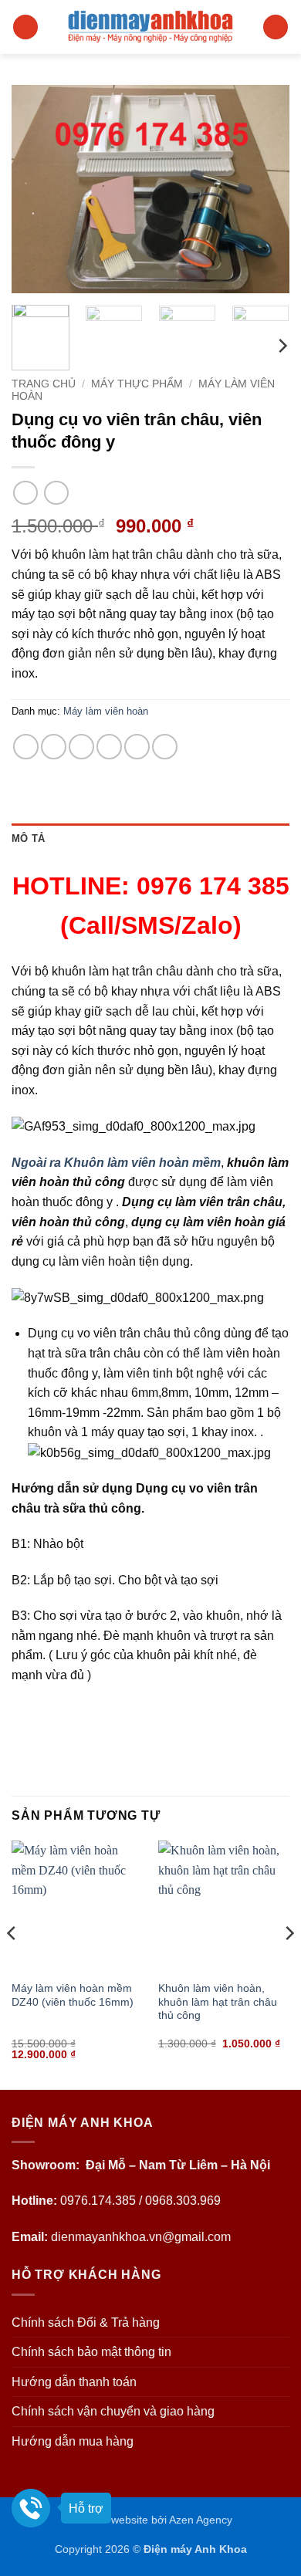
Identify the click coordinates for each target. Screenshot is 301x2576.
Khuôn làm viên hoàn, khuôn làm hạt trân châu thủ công (218, 2002)
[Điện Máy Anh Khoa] (151, 27)
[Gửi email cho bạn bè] (109, 747)
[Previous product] (56, 493)
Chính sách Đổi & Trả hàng (86, 2322)
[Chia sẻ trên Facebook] (54, 747)
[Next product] (25, 493)
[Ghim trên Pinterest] (137, 747)
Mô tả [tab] (28, 838)
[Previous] (36, 189)
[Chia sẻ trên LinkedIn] (165, 747)
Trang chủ (44, 384)
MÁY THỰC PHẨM (137, 384)
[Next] (265, 189)
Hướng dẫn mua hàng (73, 2441)
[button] (25, 27)
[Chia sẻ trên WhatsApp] (26, 747)
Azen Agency (201, 2520)
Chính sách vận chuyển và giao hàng (113, 2411)
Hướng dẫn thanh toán (74, 2382)
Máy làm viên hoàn (106, 711)
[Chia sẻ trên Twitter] (81, 747)
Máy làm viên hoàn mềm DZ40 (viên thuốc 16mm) (73, 1995)
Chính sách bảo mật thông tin (91, 2352)
